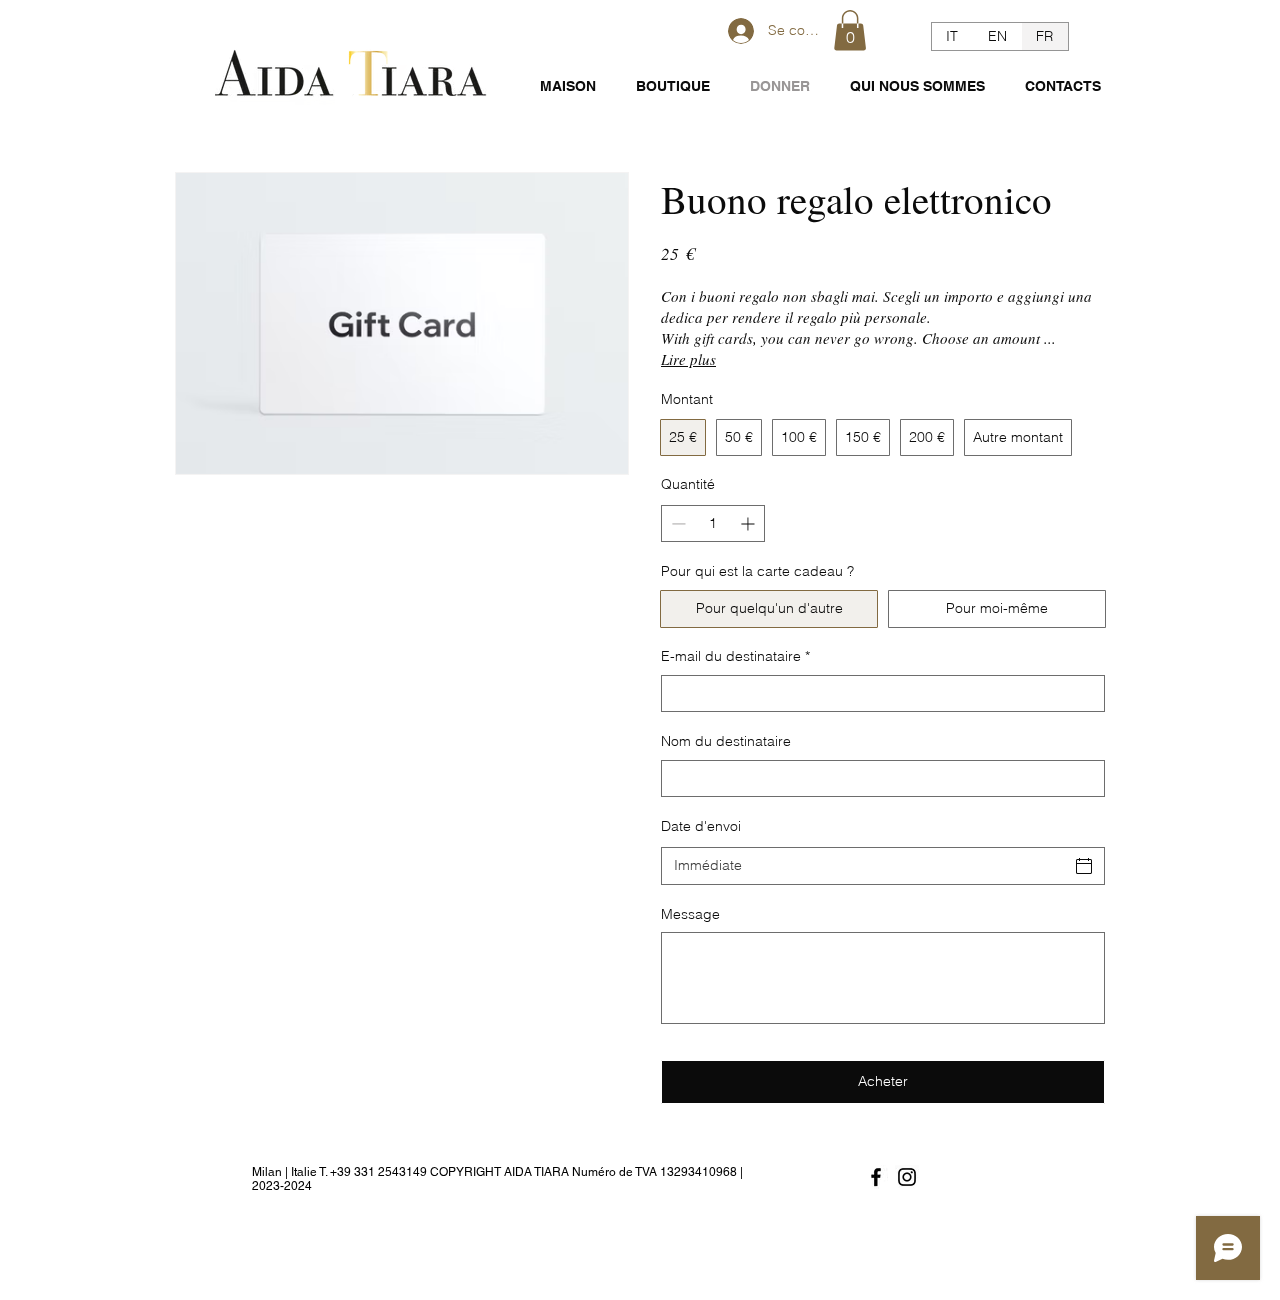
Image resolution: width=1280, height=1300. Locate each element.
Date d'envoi (701, 826)
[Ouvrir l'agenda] (1084, 866)
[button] (850, 30)
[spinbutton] (713, 523)
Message (690, 914)
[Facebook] (876, 1177)
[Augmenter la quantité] (749, 523)
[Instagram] (907, 1177)
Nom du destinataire (726, 741)
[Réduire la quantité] (676, 523)
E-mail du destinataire (735, 656)
